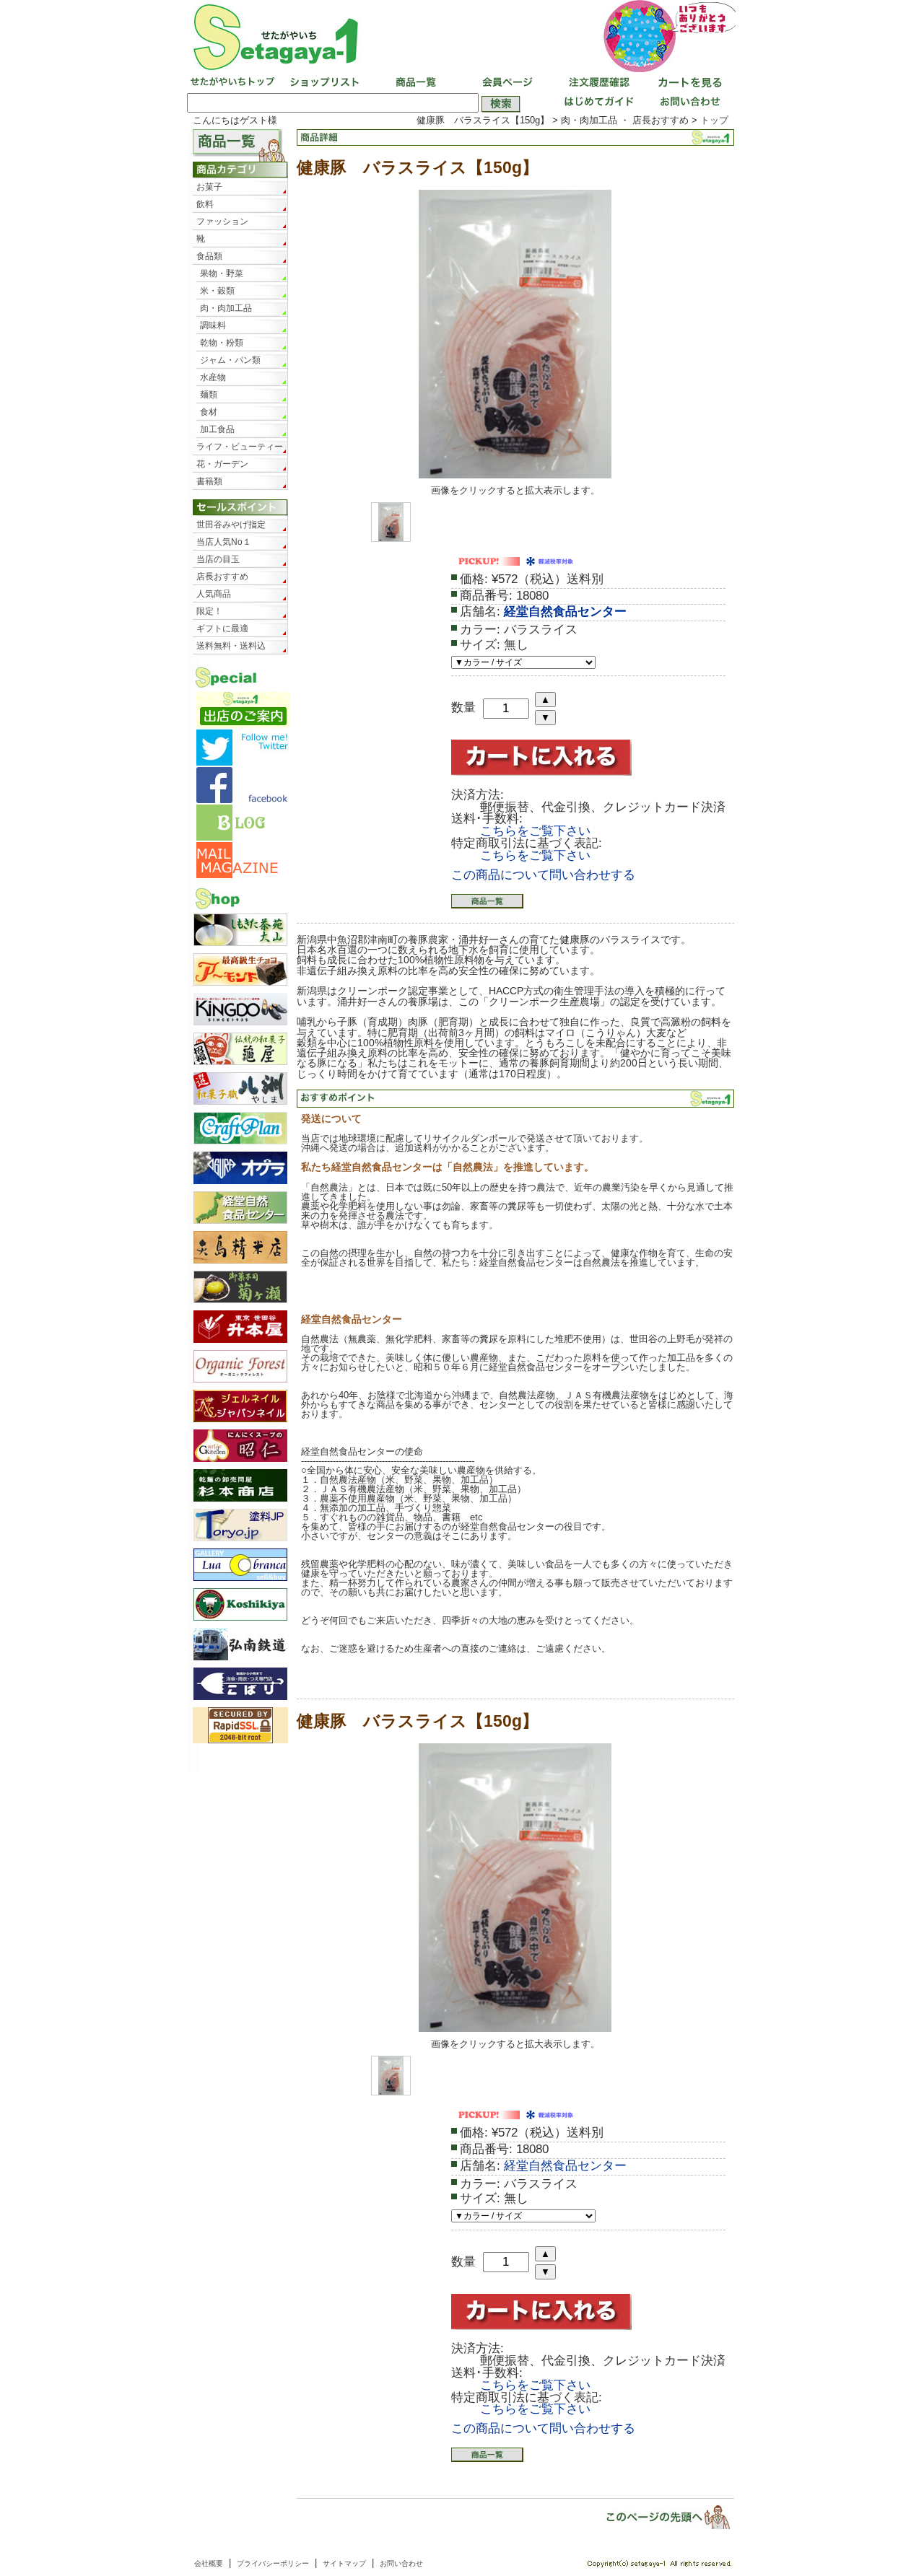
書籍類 (209, 481)
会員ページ (505, 83)
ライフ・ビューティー (240, 447)
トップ (714, 120)
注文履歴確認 (596, 83)
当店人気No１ (224, 542)
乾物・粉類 (222, 343)
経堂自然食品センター (565, 612)
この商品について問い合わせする (543, 875)
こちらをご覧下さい (535, 831)
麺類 (209, 395)
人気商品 (214, 594)
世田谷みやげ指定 (231, 525)
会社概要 (209, 2563)
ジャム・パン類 (230, 360)
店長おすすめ (222, 577)
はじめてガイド (596, 103)
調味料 (213, 325)
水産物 (213, 377)
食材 (209, 412)
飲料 (205, 204)
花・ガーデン (222, 464)
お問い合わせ (687, 103)
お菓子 (209, 187)
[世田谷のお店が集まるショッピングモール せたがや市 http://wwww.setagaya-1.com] (461, 36)
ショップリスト (323, 83)
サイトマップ (344, 2563)
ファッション (222, 222)
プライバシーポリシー (273, 2563)
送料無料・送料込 (231, 646)
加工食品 (217, 429)
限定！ (209, 611)
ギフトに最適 (222, 628)
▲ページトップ (658, 2516)
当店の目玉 (218, 559)
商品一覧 (414, 83)
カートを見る (687, 83)
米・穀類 (217, 291)
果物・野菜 (222, 273)
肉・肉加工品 (226, 308)
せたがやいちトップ (232, 83)
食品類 (209, 256)
